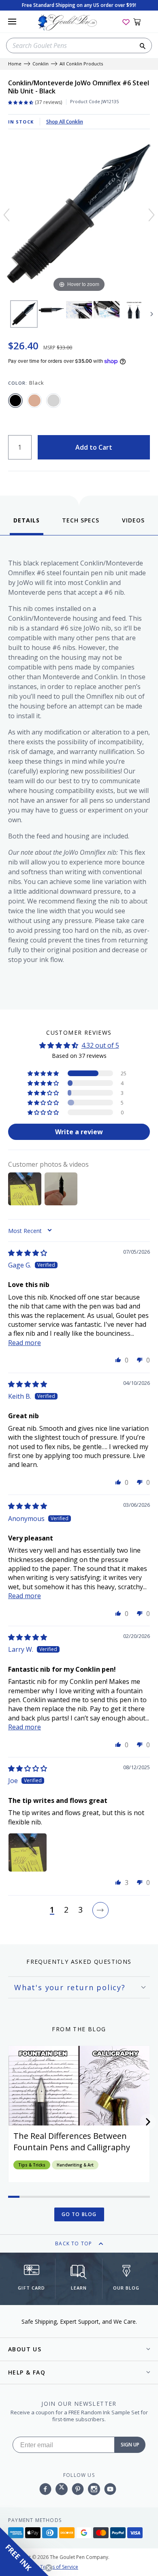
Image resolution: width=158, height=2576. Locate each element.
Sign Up (130, 2445)
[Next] (152, 215)
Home (15, 64)
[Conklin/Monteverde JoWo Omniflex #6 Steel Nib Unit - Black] (24, 314)
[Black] (15, 401)
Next (152, 314)
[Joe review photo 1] (28, 1852)
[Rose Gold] (34, 401)
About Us (25, 2349)
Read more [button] (25, 1343)
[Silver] (53, 401)
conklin (41, 64)
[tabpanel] (79, 770)
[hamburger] (12, 22)
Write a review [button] (79, 1132)
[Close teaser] (49, 2568)
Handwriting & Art (75, 2165)
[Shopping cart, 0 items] (142, 22)
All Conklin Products (81, 64)
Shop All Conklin (65, 122)
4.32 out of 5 (100, 1045)
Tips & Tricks (32, 2165)
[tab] (27, 525)
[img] (28, 1253)
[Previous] (6, 215)
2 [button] (66, 1910)
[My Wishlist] (126, 22)
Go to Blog (79, 2214)
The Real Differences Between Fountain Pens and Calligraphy (72, 2142)
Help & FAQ (27, 2372)
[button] (44, 1073)
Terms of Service (59, 2567)
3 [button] (80, 1910)
